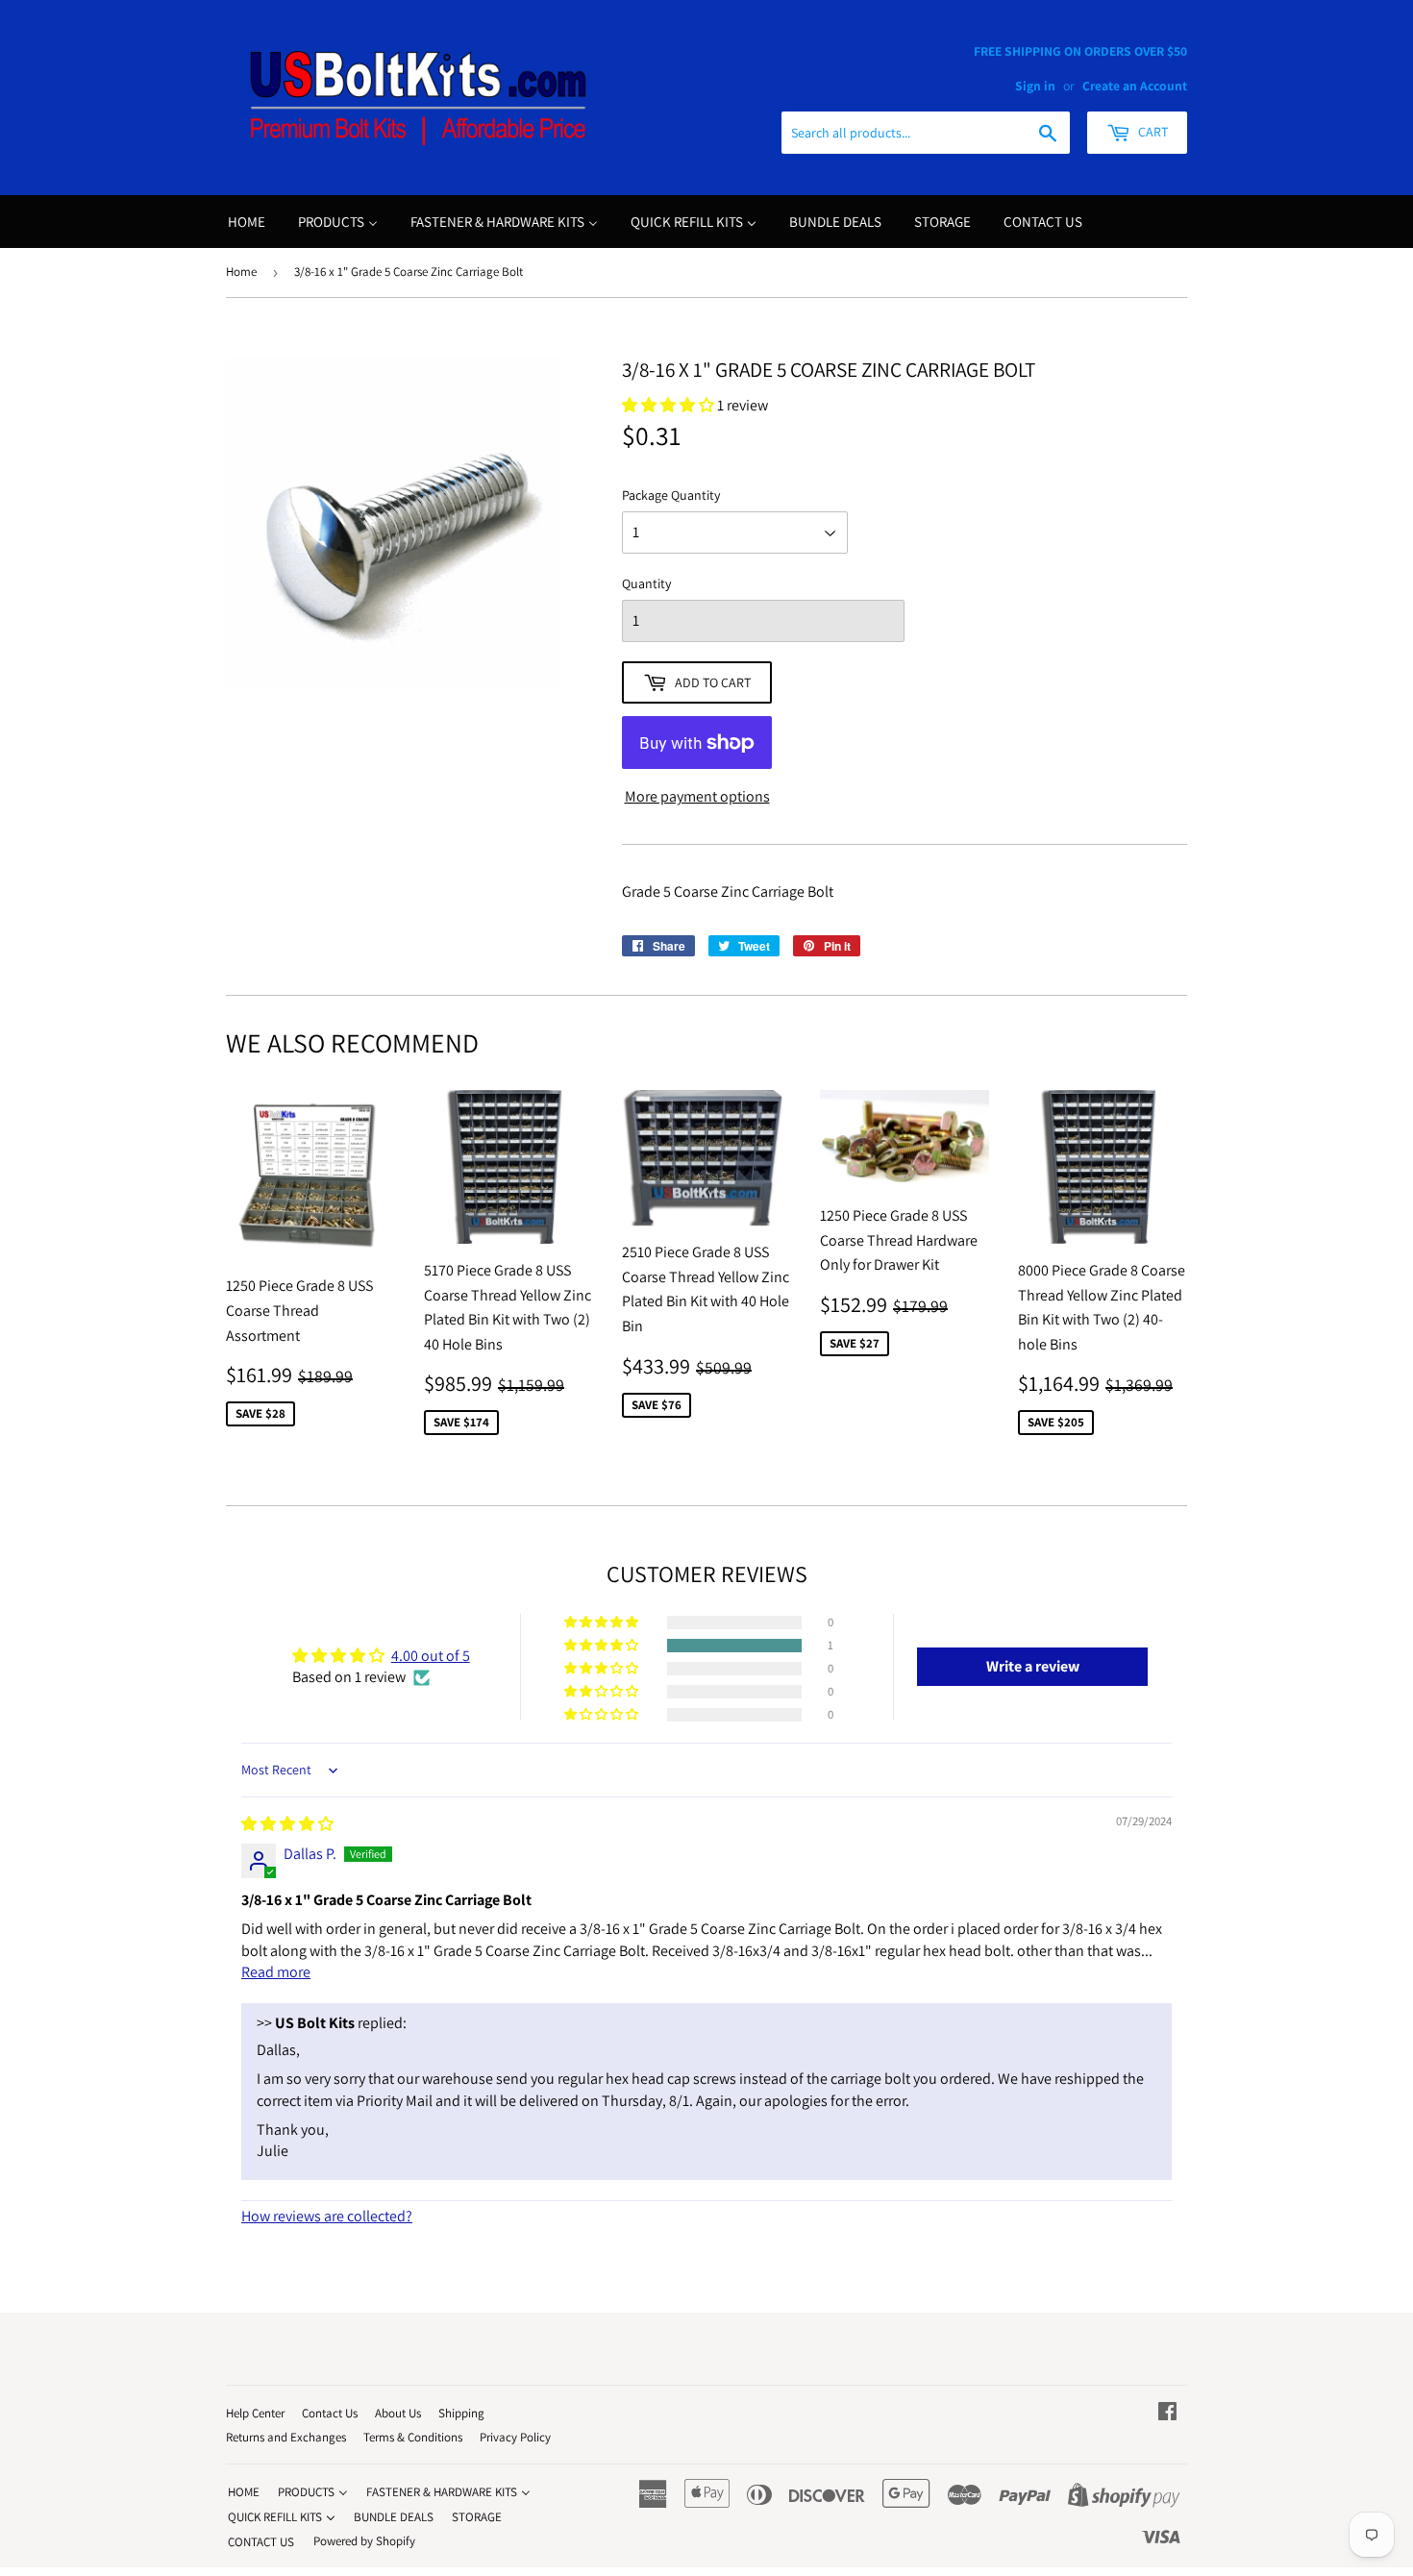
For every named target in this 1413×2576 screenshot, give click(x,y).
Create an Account (1135, 86)
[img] (287, 1824)
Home (241, 272)
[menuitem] (247, 222)
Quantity (646, 583)
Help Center (255, 2413)
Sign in (1035, 86)
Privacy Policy (515, 2437)
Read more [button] (276, 1972)
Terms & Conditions (413, 2437)
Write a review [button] (1033, 1666)
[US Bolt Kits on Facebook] (1167, 2413)
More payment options (697, 796)
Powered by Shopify (364, 2541)
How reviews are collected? (327, 2216)
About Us (398, 2413)
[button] (603, 1646)
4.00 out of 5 (431, 1656)
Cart (1152, 132)
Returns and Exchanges (286, 2437)
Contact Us (330, 2413)
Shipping (461, 2413)
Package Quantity (671, 495)
